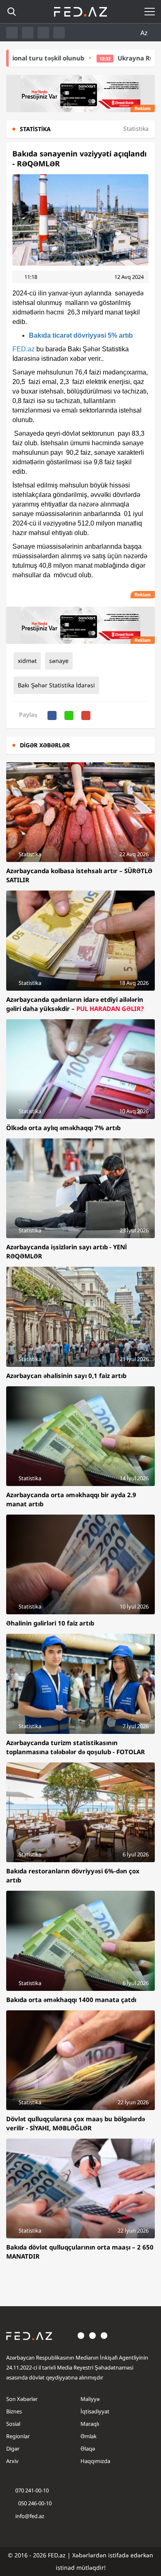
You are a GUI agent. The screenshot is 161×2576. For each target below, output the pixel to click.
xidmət (27, 661)
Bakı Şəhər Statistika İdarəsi (56, 685)
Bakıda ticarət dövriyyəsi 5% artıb (81, 335)
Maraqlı (90, 2424)
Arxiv (12, 2461)
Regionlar (18, 2436)
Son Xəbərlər (22, 2399)
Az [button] (145, 33)
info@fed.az (30, 2516)
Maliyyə (90, 2399)
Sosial (13, 2424)
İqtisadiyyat (95, 2411)
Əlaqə (88, 2449)
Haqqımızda (95, 2461)
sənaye (59, 661)
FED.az (24, 349)
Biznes (14, 2411)
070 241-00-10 (32, 2490)
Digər (13, 2449)
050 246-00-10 (34, 2503)
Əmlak (89, 2436)
